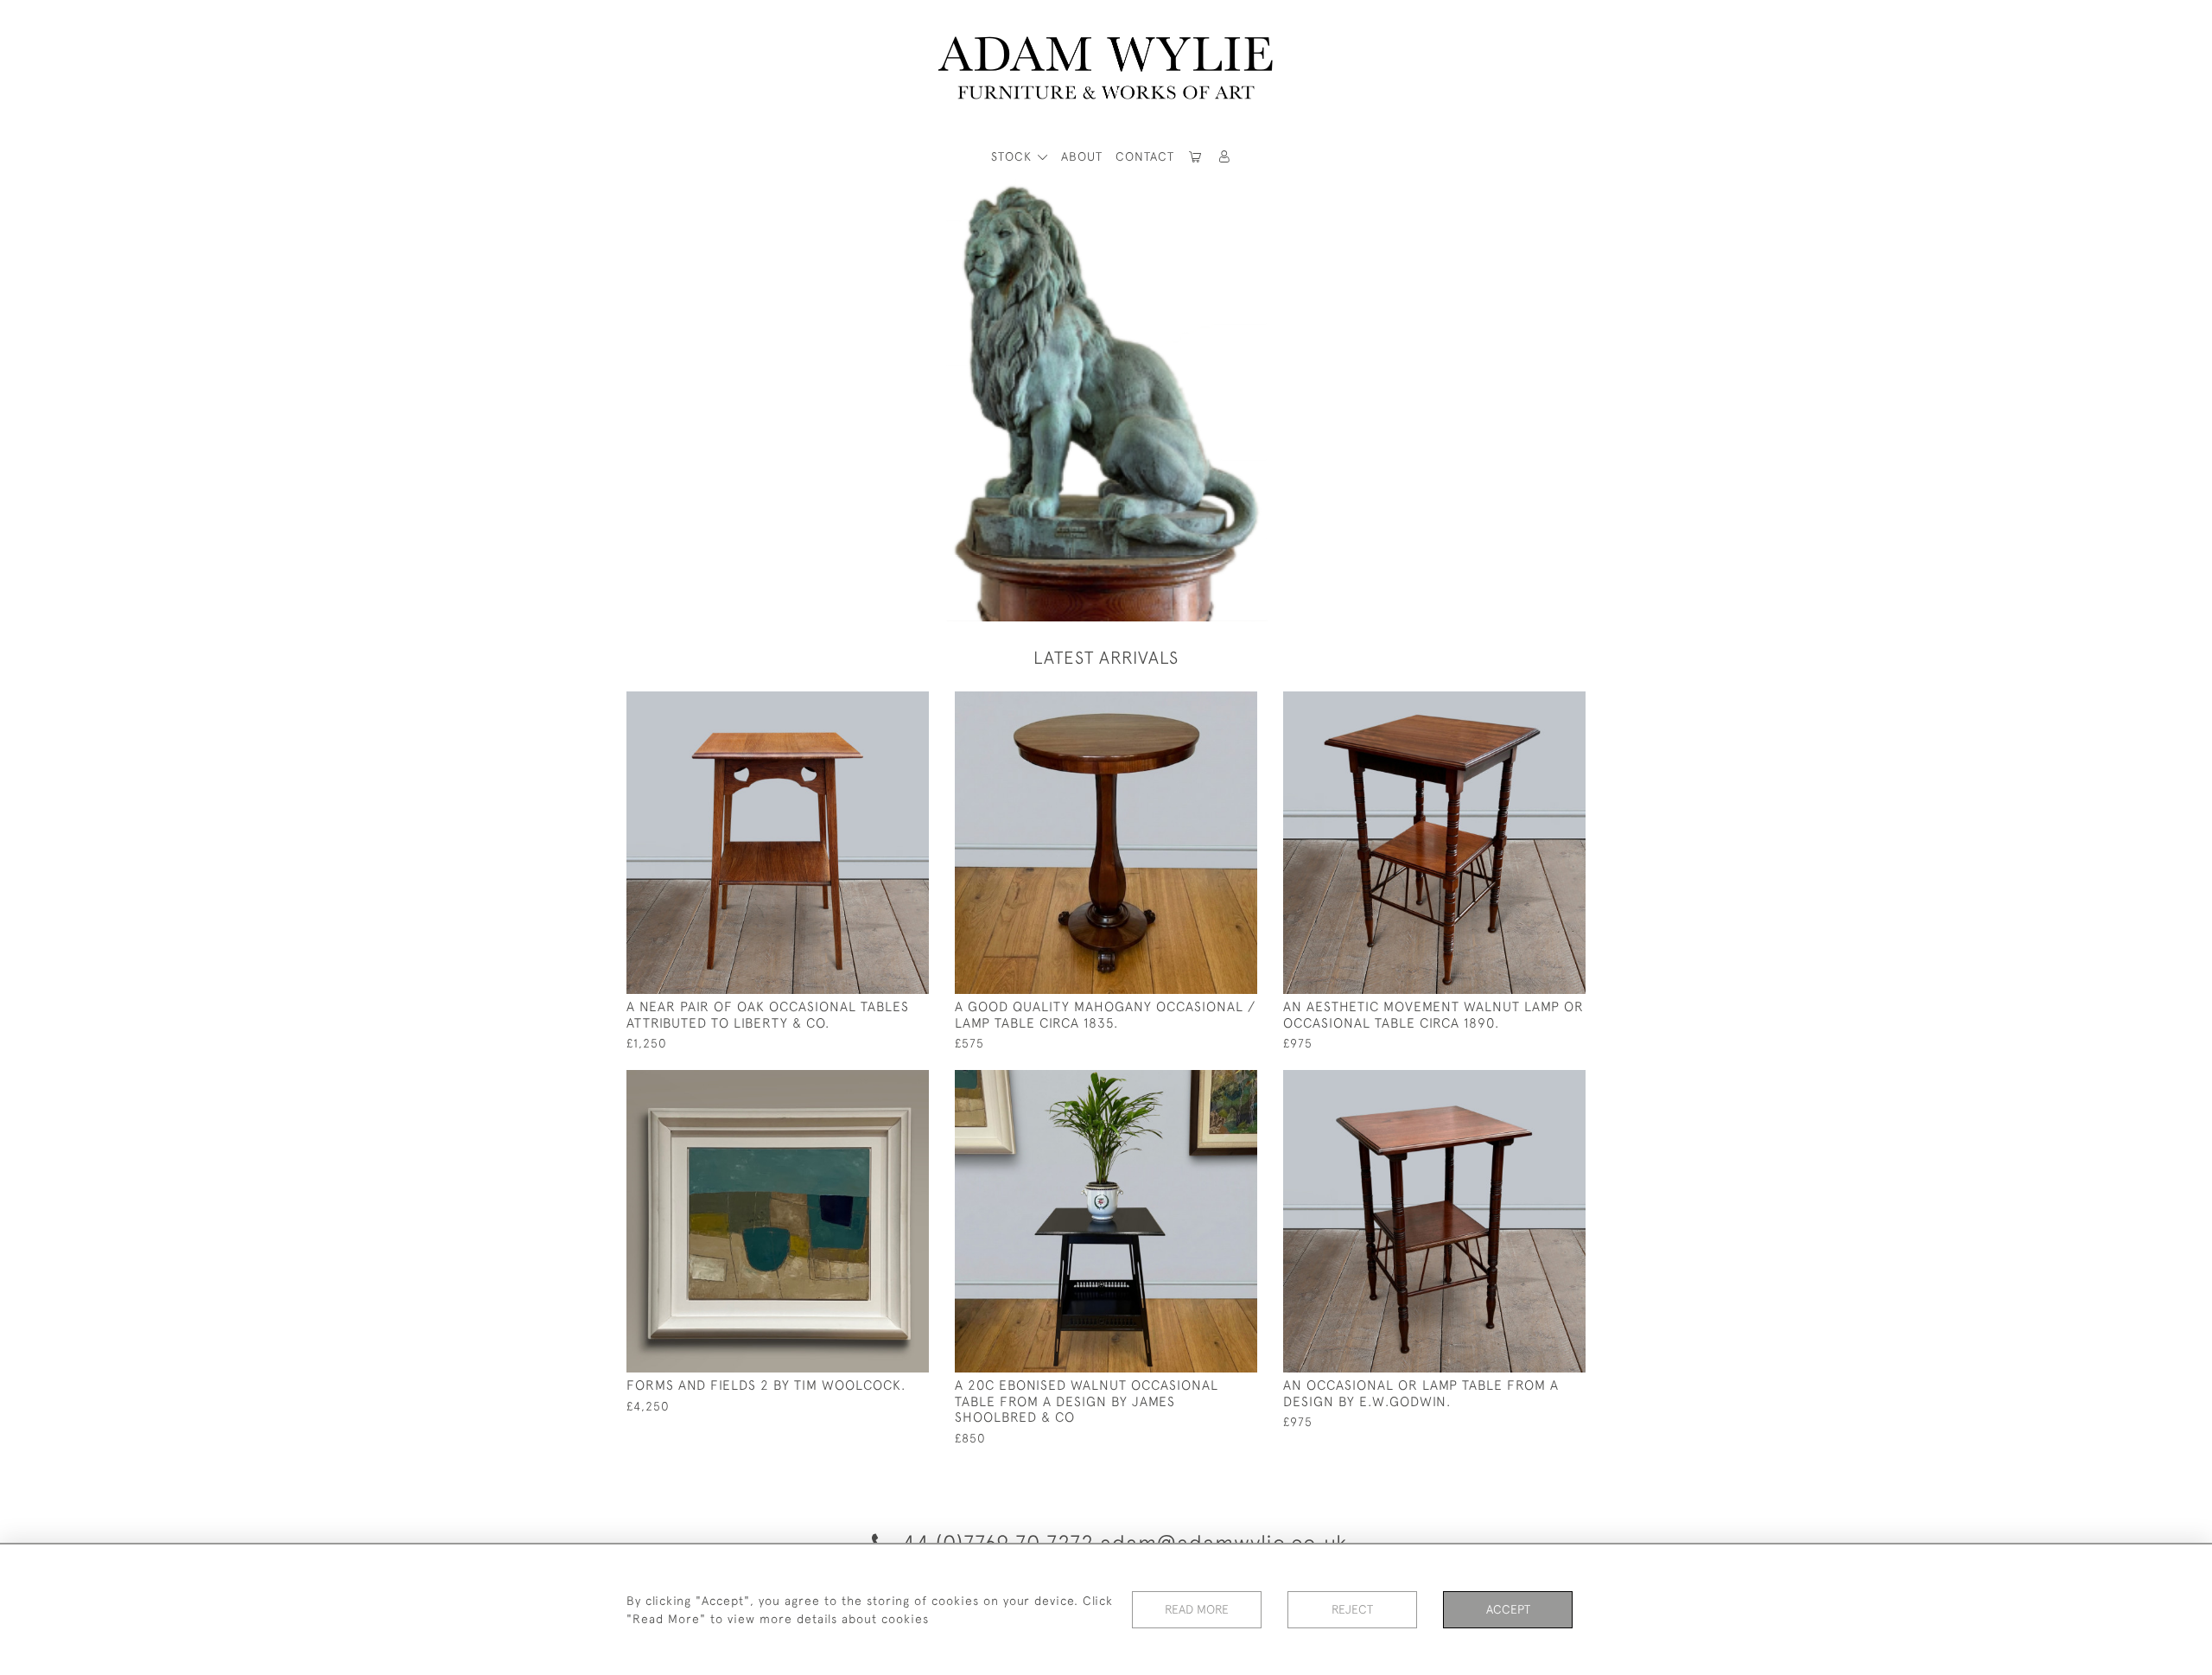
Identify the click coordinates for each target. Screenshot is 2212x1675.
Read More (1197, 1609)
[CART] (1196, 157)
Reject (1352, 1609)
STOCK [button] (1014, 156)
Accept (1508, 1609)
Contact (1145, 156)
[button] (1225, 157)
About (1082, 156)
